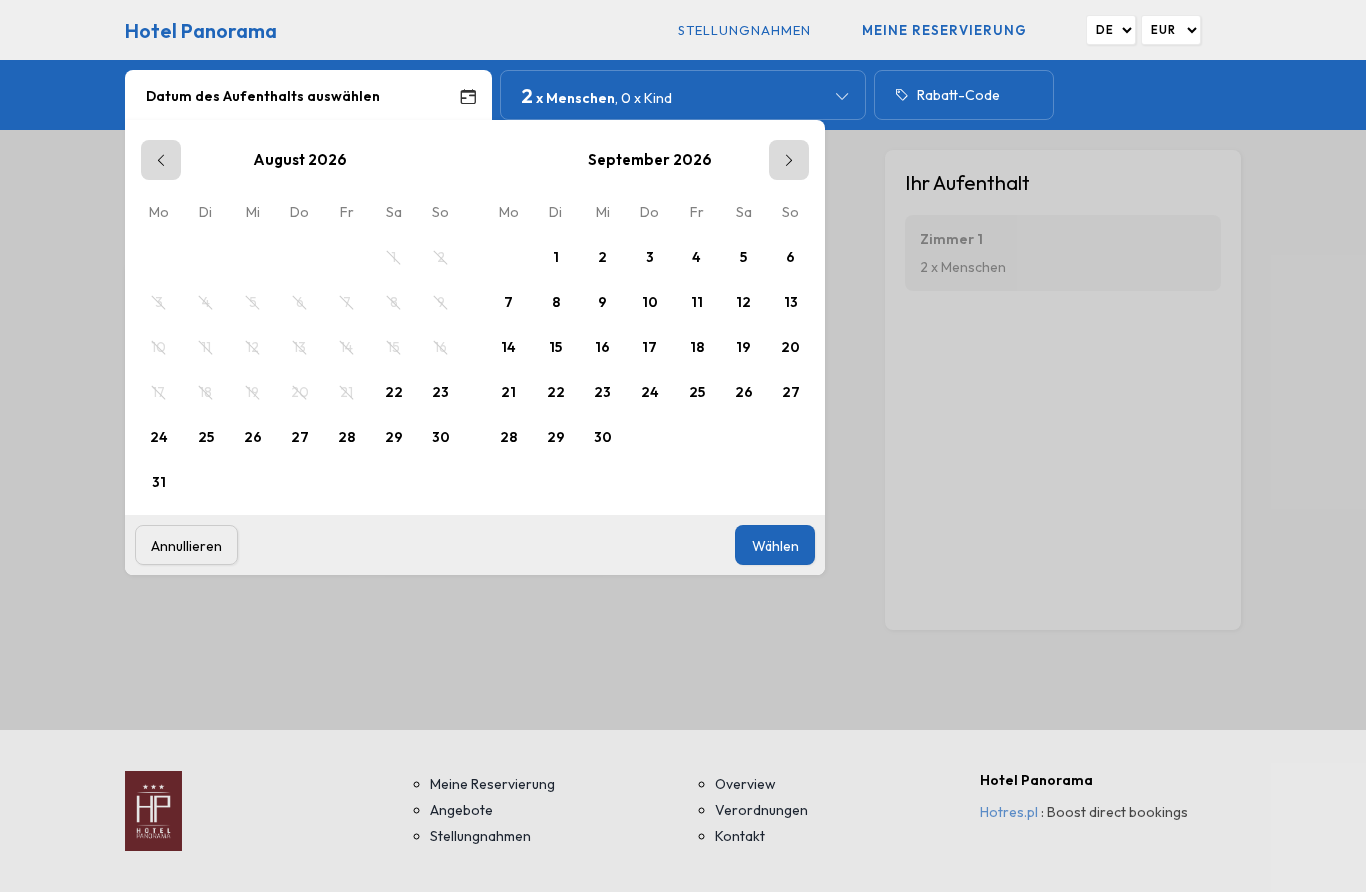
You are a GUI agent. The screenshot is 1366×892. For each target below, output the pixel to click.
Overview (745, 784)
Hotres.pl (1009, 812)
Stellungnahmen (744, 30)
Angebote (461, 810)
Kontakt (740, 836)
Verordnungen (761, 810)
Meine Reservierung (944, 30)
